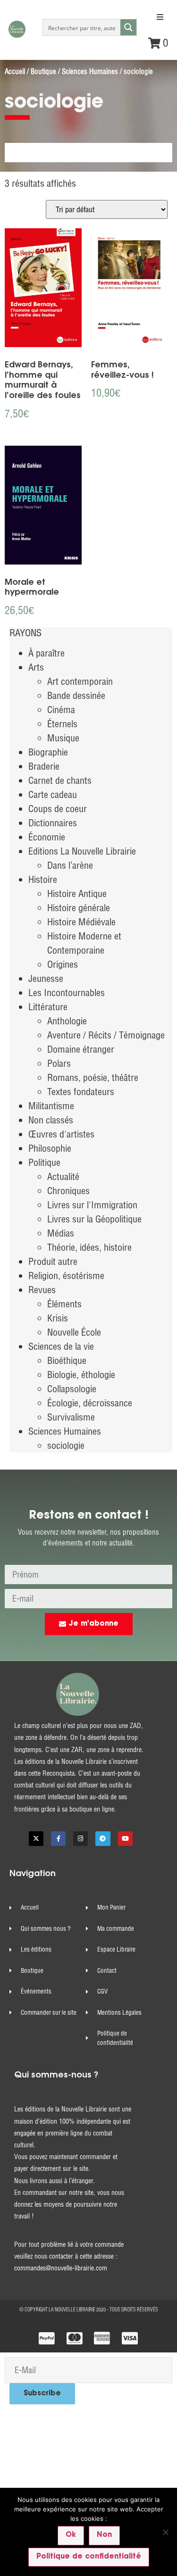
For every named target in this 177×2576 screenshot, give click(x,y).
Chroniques (68, 1191)
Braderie (44, 766)
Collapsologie (72, 1389)
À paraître (46, 653)
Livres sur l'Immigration (92, 1205)
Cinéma (61, 710)
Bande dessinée (76, 695)
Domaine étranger (81, 1049)
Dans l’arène (70, 865)
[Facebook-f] (58, 1839)
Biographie (48, 752)
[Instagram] (80, 1839)
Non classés (51, 1120)
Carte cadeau (53, 794)
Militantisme (51, 1106)
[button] (160, 17)
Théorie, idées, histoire (89, 1247)
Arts (36, 667)
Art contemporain (80, 681)
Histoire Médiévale (81, 922)
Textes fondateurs (81, 1092)
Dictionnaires (53, 823)
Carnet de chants (60, 780)
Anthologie (67, 1021)
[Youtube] (125, 1839)
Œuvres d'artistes (61, 1134)
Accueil (15, 71)
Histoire (43, 879)
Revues (42, 1290)
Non (104, 2535)
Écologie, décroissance (90, 1403)
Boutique (43, 71)
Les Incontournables (67, 993)
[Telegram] (103, 1839)
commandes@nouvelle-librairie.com (61, 2268)
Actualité (63, 1176)
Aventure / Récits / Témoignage (106, 1035)
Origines (63, 964)
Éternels (62, 724)
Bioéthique (67, 1360)
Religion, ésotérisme (66, 1276)
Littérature (48, 1007)
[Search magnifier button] (128, 27)
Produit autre (53, 1261)
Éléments (64, 1304)
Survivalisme (71, 1417)
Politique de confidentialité (89, 2557)
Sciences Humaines (90, 71)
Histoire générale (79, 908)
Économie (47, 837)
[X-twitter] (36, 1839)
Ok (71, 2535)
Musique (63, 738)
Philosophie (50, 1148)
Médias (61, 1233)
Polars (59, 1063)
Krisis (58, 1318)
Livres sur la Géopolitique (94, 1219)
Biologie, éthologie (81, 1375)
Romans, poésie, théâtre (93, 1077)
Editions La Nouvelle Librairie (82, 851)
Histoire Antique (77, 893)
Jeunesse (46, 978)
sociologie (66, 1445)
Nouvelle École (74, 1332)
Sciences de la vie (61, 1346)
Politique (44, 1162)
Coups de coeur (58, 809)
